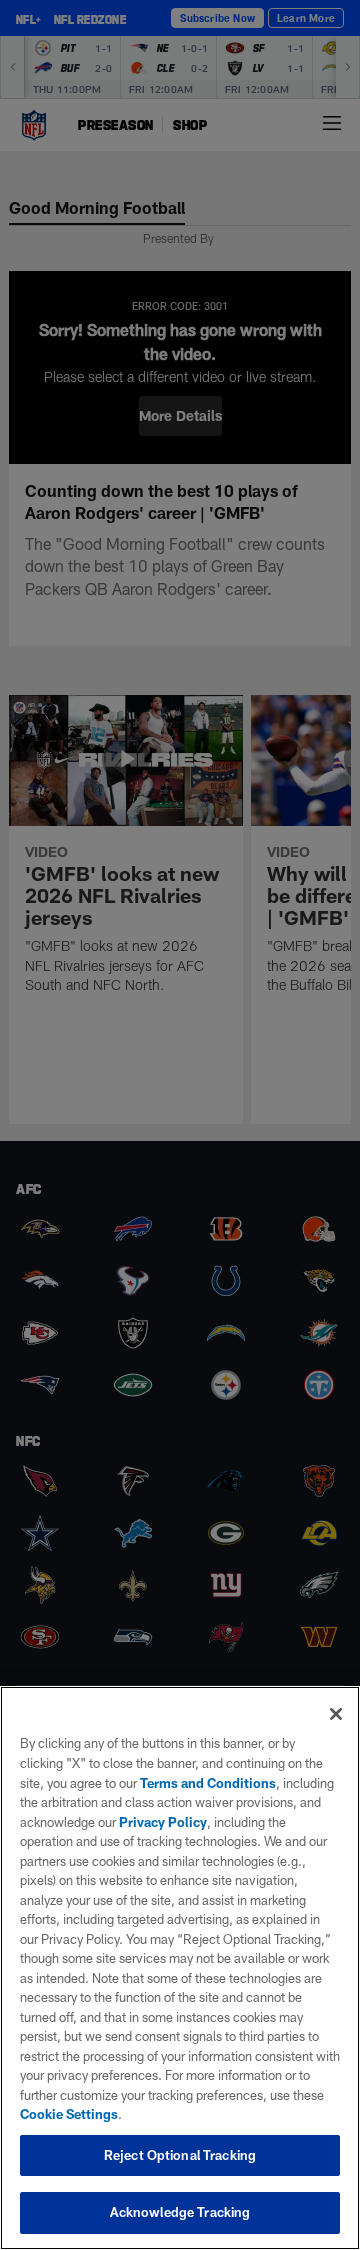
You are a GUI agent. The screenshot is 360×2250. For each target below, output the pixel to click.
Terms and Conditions (208, 1783)
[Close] (336, 1714)
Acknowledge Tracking (180, 2212)
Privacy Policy (163, 1822)
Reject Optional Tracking (180, 2155)
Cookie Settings (69, 2114)
